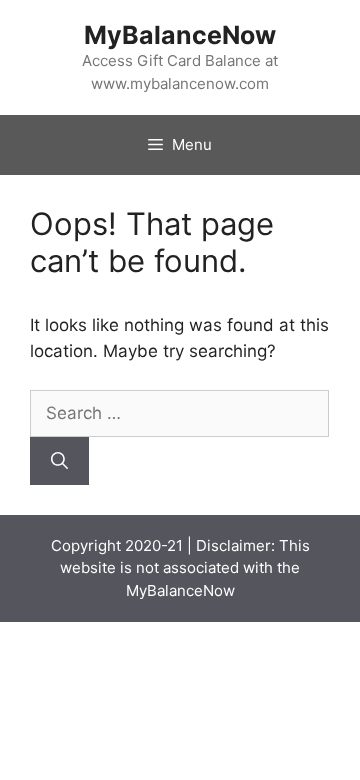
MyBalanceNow (180, 35)
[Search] (59, 461)
